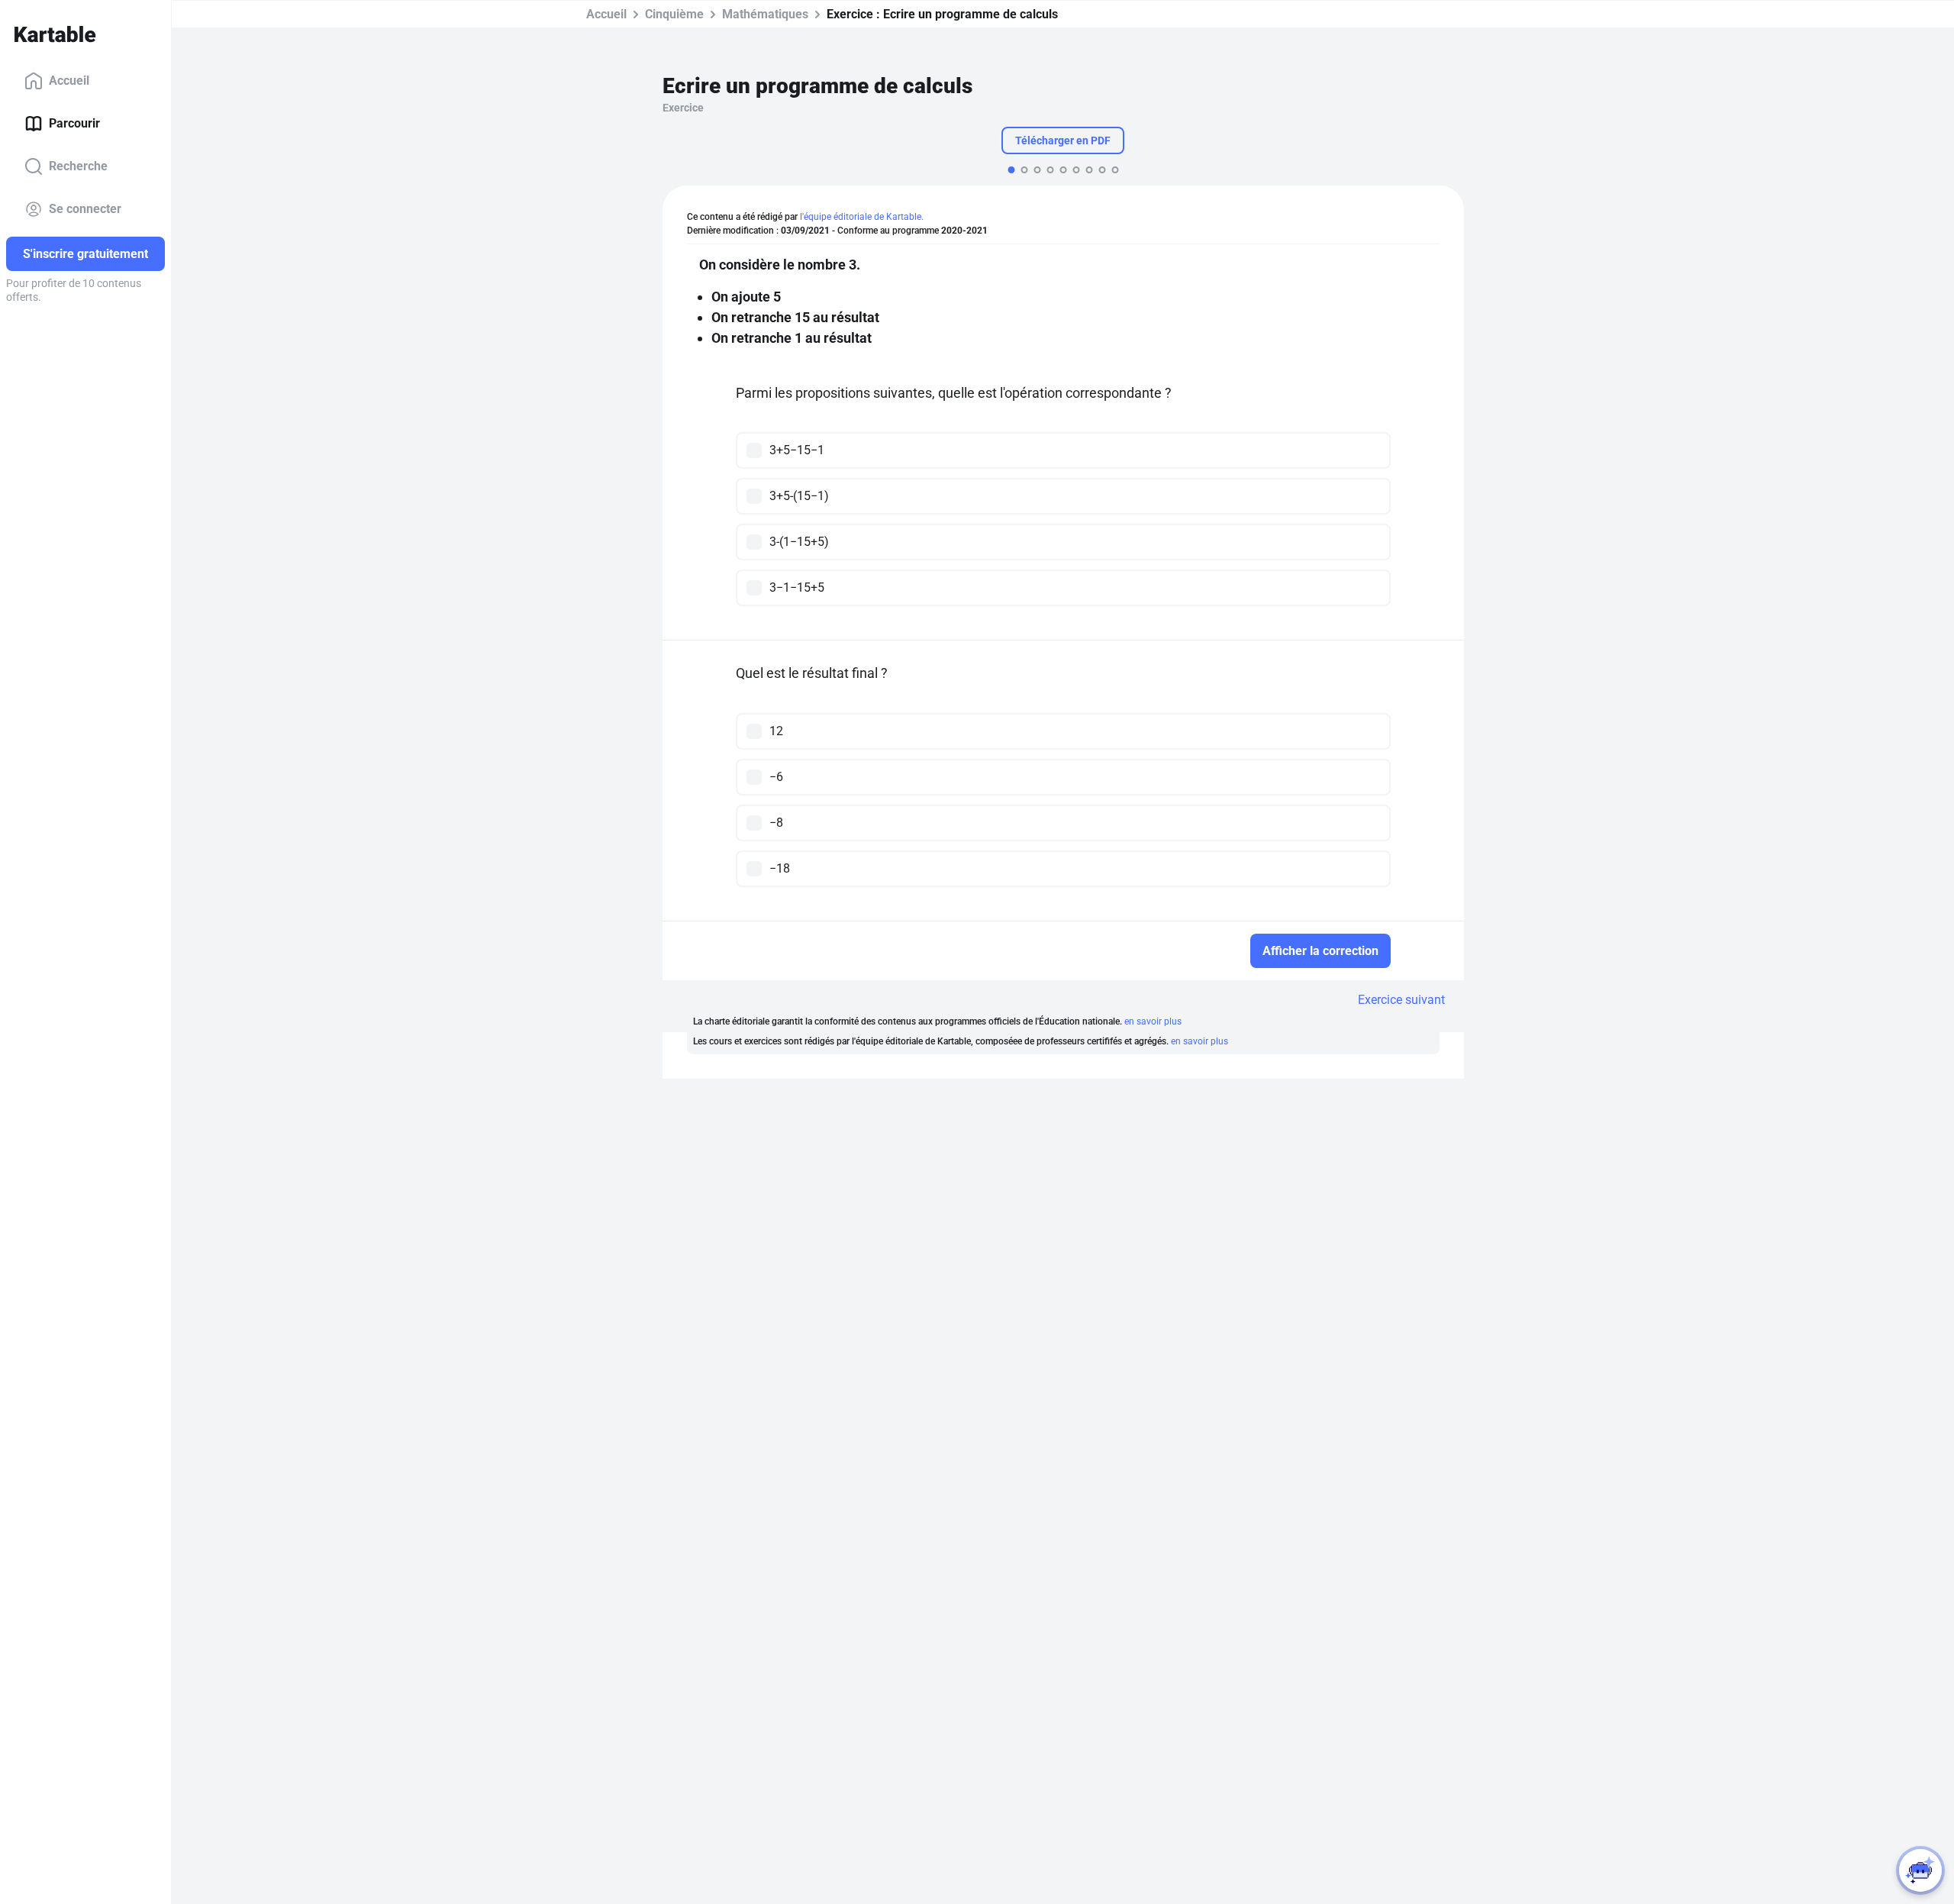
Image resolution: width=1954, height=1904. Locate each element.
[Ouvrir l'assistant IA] (1920, 1870)
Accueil (69, 81)
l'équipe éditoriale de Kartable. (862, 217)
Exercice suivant (1401, 1000)
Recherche (78, 166)
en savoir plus (1153, 1021)
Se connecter (85, 209)
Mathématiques (765, 14)
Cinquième (674, 14)
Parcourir (74, 123)
